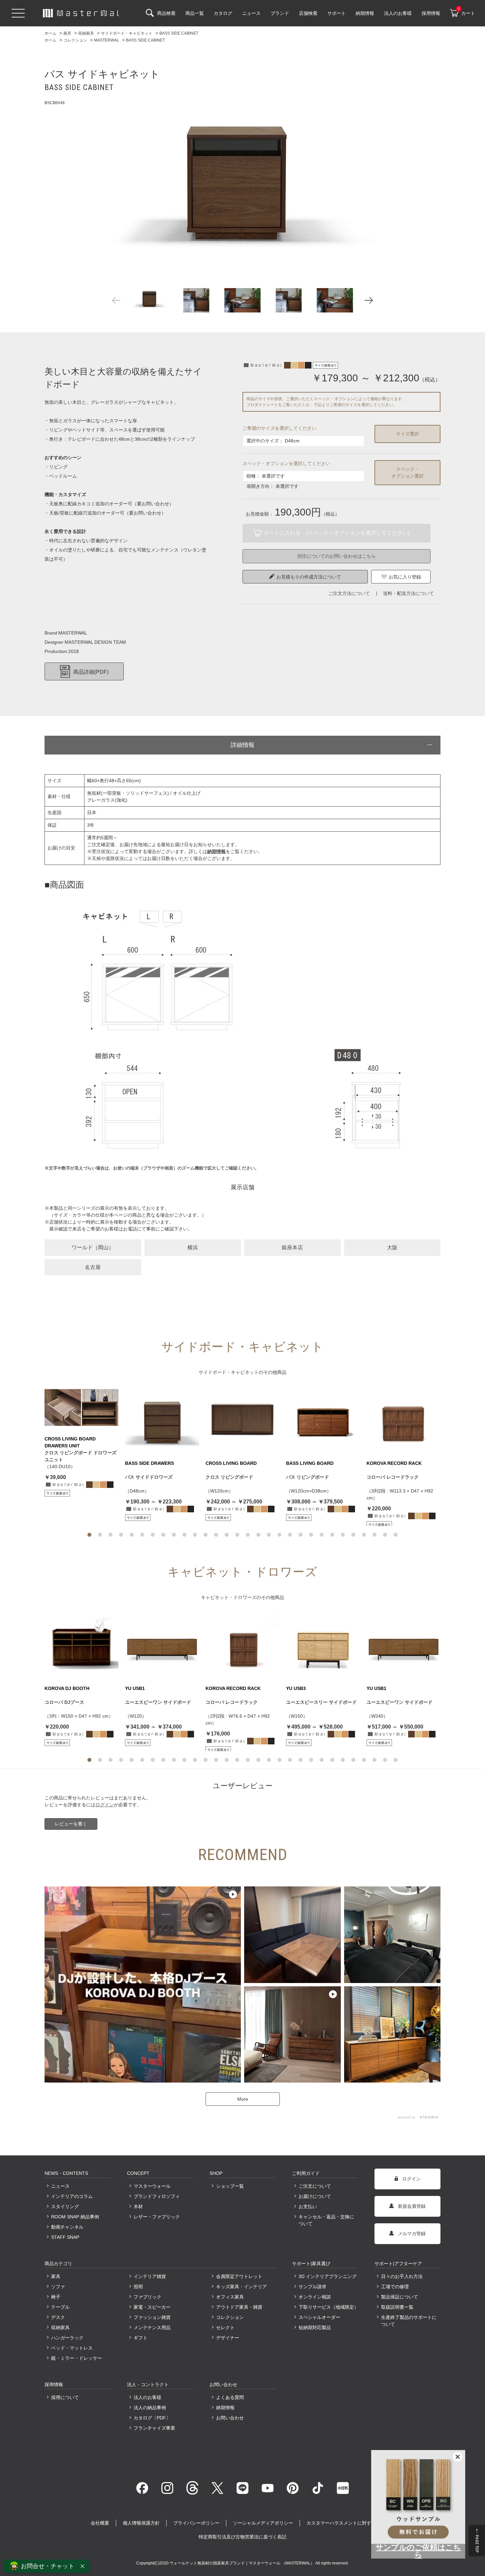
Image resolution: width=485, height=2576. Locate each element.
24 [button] (332, 1535)
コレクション (230, 2317)
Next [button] (369, 300)
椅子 (56, 2297)
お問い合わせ (230, 2418)
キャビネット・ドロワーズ (229, 1597)
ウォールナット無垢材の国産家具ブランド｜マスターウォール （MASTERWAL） (242, 2563)
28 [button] (374, 1535)
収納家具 (60, 2327)
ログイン (105, 1805)
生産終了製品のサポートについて (409, 2321)
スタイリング (65, 2206)
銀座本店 (292, 1247)
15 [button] (237, 1535)
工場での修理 (395, 2287)
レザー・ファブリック (157, 2217)
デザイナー (228, 2338)
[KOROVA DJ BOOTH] (81, 1645)
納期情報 (225, 2408)
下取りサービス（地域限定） (328, 2307)
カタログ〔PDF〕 (152, 2418)
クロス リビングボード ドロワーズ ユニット (81, 1456)
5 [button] (132, 1535)
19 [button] (279, 1535)
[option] (242, 180)
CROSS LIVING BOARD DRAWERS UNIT (70, 1442)
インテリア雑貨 (150, 2276)
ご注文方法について (349, 593)
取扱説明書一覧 (397, 2307)
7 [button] (153, 1535)
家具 (56, 2276)
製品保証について (400, 2297)
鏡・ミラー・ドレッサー (77, 2358)
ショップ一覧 (230, 2186)
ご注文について (315, 2186)
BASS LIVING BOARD (310, 1463)
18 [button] (269, 1535)
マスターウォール (152, 2186)
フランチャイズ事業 (154, 2428)
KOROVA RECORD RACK (394, 1463)
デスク (58, 2317)
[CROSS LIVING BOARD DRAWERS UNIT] (81, 1407)
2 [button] (100, 1535)
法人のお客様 (147, 2397)
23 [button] (322, 1535)
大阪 (392, 1247)
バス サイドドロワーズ (149, 1477)
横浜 (193, 1247)
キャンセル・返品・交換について (326, 2220)
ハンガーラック (67, 2338)
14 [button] (227, 1535)
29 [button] (385, 1535)
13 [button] (216, 1535)
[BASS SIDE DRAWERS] (162, 1420)
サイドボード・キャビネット (229, 1372)
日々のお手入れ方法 (402, 2276)
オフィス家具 (230, 2297)
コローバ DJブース (64, 1702)
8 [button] (163, 1535)
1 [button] (89, 1535)
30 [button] (396, 1535)
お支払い (308, 2206)
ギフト (141, 2338)
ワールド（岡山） (93, 1247)
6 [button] (142, 1535)
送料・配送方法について (408, 593)
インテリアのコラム (72, 2196)
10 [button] (184, 1535)
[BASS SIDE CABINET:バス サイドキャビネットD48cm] (242, 180)
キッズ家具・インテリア (242, 2287)
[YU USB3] (323, 1645)
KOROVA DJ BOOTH (67, 1688)
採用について (65, 2397)
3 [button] (111, 1535)
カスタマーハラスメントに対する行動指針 (350, 2523)
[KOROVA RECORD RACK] (404, 1420)
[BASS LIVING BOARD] (323, 1420)
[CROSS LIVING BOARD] (242, 1420)
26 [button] (353, 1535)
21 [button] (301, 1535)
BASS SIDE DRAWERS (149, 1463)
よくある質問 (230, 2397)
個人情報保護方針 (141, 2523)
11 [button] (195, 1535)
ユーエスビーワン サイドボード (158, 1702)
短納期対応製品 (315, 2327)
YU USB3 (296, 1688)
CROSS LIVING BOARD (231, 1463)
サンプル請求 (312, 2287)
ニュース (60, 2186)
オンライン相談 (315, 2297)
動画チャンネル (67, 2227)
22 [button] (311, 1535)
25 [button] (343, 1535)
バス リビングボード (307, 1477)
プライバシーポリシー (196, 2523)
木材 (138, 2206)
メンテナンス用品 (152, 2327)
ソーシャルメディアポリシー (263, 2523)
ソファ (58, 2287)
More (243, 2099)
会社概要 (100, 2523)
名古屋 (93, 1267)
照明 (138, 2287)
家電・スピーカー (152, 2307)
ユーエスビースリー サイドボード (321, 1702)
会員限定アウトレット (239, 2276)
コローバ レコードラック (393, 1477)
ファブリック (147, 2297)
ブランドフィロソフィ (157, 2196)
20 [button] (290, 1535)
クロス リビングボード (229, 1477)
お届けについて (315, 2196)
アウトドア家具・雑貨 (239, 2307)
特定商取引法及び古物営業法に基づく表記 (242, 2537)
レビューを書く (71, 1824)
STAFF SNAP (65, 2237)
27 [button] (364, 1535)
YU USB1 (135, 1688)
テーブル (60, 2307)
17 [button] (258, 1535)
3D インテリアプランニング (328, 2276)
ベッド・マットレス (72, 2348)
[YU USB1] (162, 1645)
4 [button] (121, 1535)
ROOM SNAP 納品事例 (75, 2217)
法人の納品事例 (150, 2408)
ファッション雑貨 (152, 2317)
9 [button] (174, 1535)
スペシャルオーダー (319, 2317)
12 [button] (206, 1535)
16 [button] (248, 1535)
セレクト (225, 2327)
